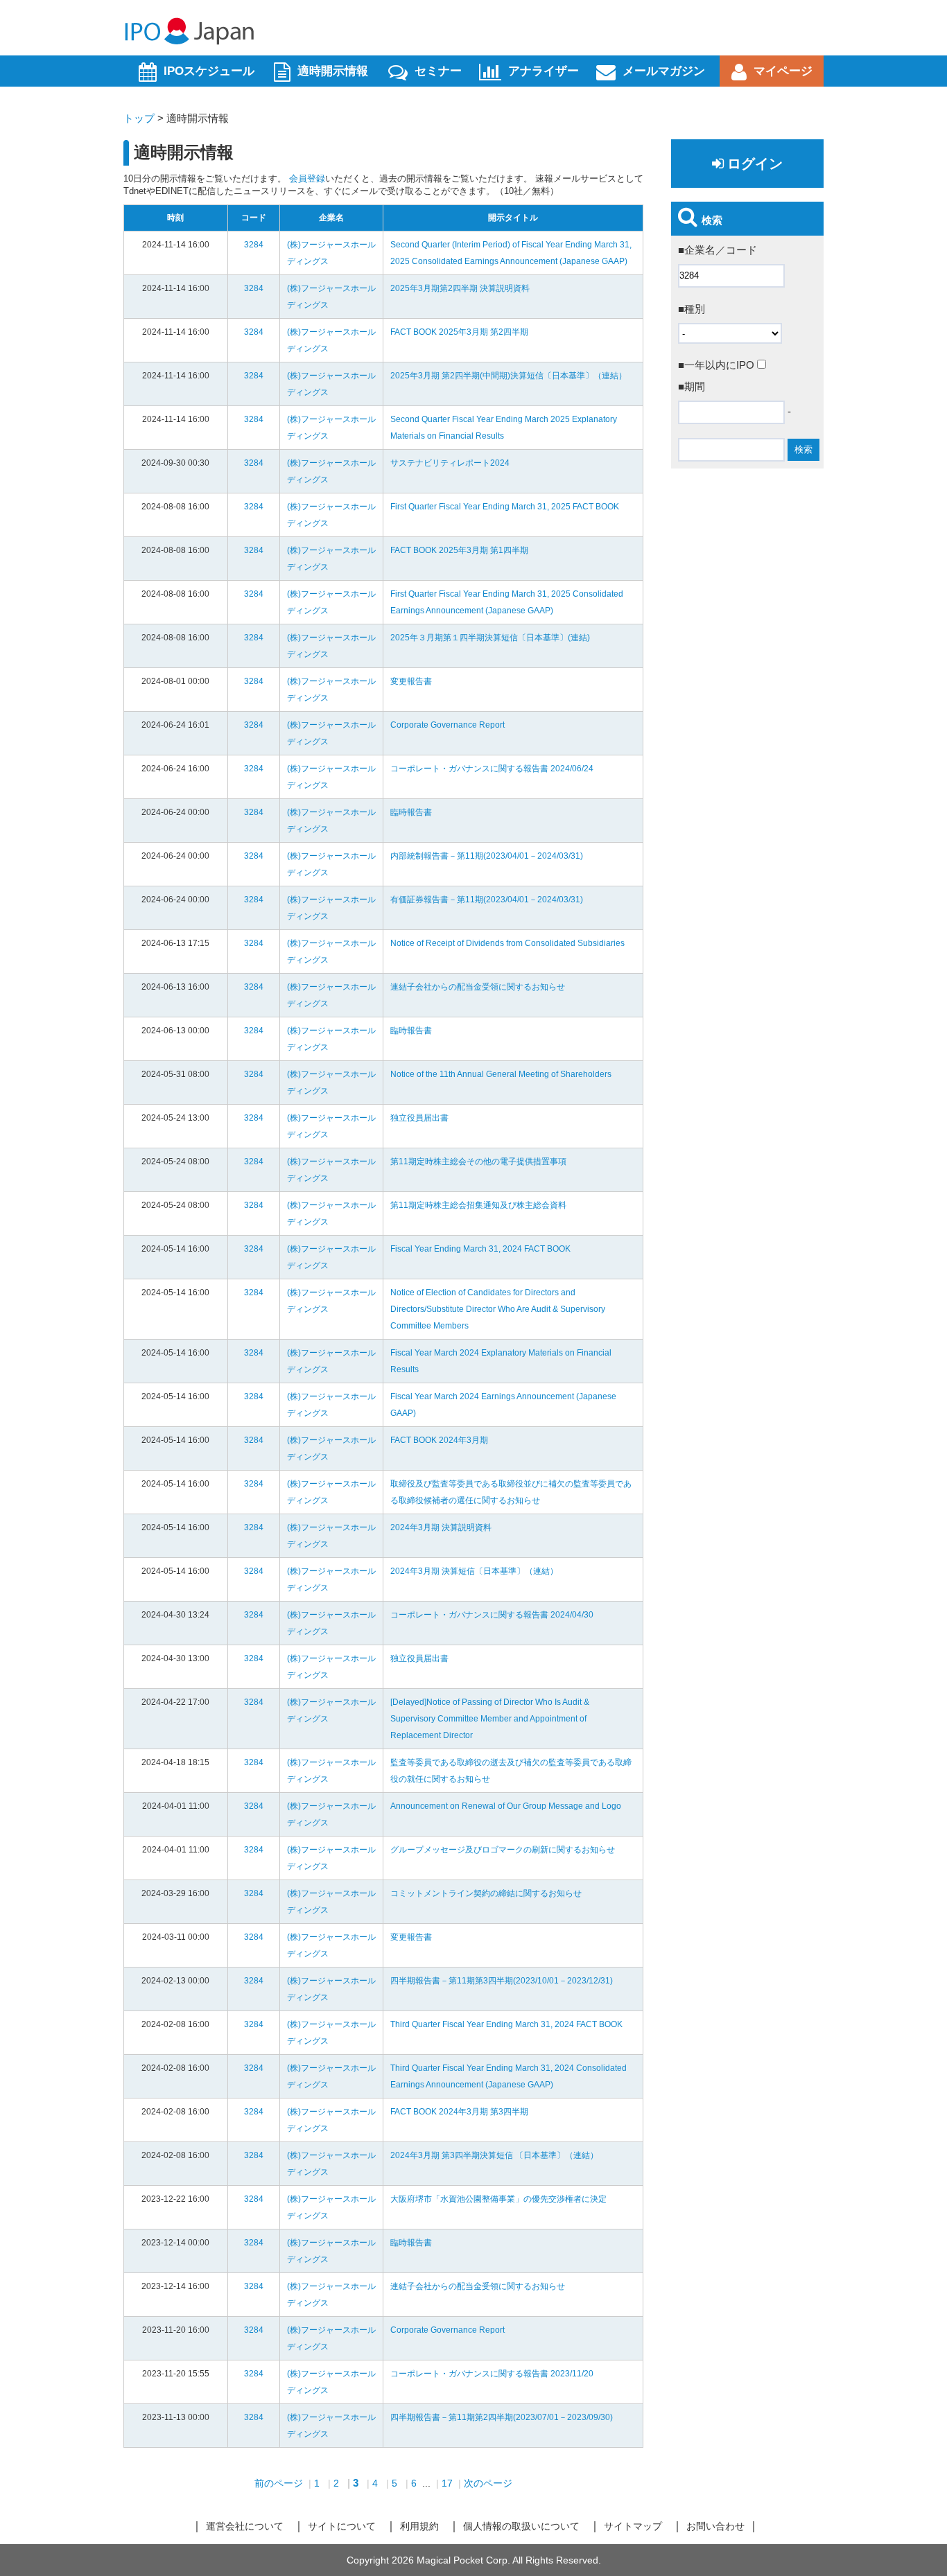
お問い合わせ (715, 2526)
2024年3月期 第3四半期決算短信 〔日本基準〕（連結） (494, 2155)
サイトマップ (633, 2526)
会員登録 (307, 178)
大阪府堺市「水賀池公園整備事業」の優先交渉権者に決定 (498, 2199)
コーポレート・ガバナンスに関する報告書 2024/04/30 (492, 1615)
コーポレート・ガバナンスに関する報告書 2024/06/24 (492, 769)
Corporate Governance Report (448, 725)
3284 (254, 245)
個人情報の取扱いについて (521, 2526)
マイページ (783, 71)
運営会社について (245, 2526)
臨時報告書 (411, 812)
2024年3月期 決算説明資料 (441, 1527)
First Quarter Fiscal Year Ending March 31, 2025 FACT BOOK (505, 507)
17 (447, 2483)
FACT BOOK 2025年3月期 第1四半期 (459, 550)
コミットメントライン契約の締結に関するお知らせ (486, 1893)
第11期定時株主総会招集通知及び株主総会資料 (478, 1205)
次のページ (488, 2483)
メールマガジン (664, 71)
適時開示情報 (333, 71)
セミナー (438, 71)
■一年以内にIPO (718, 365)
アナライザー (544, 71)
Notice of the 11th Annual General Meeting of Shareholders (501, 1074)
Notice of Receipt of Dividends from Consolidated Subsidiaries (507, 943)
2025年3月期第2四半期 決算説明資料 (460, 288)
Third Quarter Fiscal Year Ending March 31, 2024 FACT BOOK (506, 2024)
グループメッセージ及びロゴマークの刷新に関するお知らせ (503, 1850)
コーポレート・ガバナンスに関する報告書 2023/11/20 (492, 2374)
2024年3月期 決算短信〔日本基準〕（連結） (474, 1571)
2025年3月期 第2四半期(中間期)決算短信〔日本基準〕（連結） (509, 376)
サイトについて (342, 2526)
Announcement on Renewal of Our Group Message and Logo (506, 1806)
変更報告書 (411, 681)
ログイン (755, 164)
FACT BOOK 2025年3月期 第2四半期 (459, 332)
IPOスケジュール (209, 71)
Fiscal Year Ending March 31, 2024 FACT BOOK (480, 1249)
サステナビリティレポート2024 (450, 463)
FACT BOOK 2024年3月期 (439, 1440)
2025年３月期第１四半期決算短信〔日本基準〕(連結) (490, 638)
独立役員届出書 (419, 1118)
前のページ (279, 2483)
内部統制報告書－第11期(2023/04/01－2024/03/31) (487, 856)
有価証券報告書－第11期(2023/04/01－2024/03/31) (487, 900)
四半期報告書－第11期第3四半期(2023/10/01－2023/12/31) (502, 1981)
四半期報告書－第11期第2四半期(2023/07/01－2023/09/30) (502, 2417)
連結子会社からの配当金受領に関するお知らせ (478, 987)
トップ (139, 118)
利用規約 (419, 2526)
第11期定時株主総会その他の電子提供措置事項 (478, 1162)
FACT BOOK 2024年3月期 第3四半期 (459, 2112)
